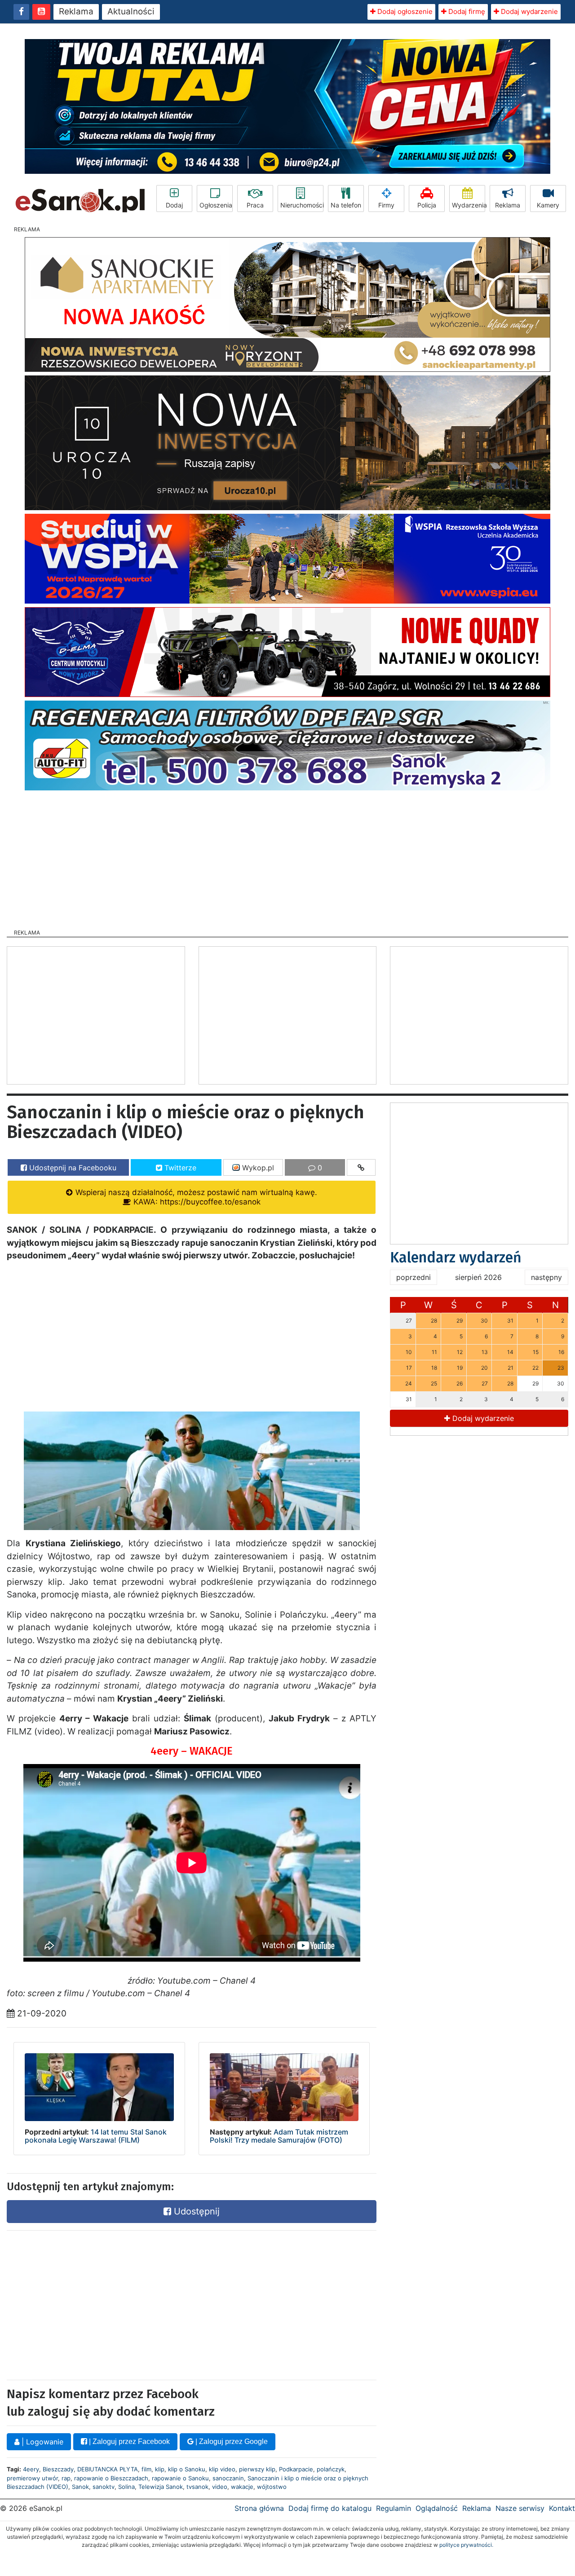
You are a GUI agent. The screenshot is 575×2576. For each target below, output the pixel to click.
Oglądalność (437, 2508)
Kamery (548, 205)
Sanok (80, 2487)
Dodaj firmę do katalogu (330, 2508)
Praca (255, 205)
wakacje (242, 2487)
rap (66, 2478)
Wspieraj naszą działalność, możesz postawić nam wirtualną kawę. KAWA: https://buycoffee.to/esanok (195, 1197)
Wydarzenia (469, 205)
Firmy (386, 205)
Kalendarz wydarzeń (456, 1257)
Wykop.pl (257, 1168)
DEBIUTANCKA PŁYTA (108, 2469)
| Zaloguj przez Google (231, 2441)
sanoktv (104, 2487)
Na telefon (346, 205)
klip (160, 2469)
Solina (126, 2487)
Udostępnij (195, 2211)
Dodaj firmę (466, 11)
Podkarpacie (296, 2469)
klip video (222, 2469)
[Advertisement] (287, 857)
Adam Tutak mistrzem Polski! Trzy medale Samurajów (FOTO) (279, 2136)
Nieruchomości (302, 205)
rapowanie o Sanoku (180, 2478)
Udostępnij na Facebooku (72, 1168)
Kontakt (562, 2508)
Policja (427, 205)
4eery (31, 2469)
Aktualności (131, 11)
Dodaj (174, 205)
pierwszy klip (257, 2469)
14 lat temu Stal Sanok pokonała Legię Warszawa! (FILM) (96, 2136)
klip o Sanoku (187, 2469)
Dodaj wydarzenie (529, 11)
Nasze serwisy (520, 2508)
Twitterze (179, 1168)
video (220, 2487)
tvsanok (197, 2487)
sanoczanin (228, 2478)
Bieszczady (58, 2469)
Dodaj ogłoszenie (404, 11)
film (146, 2469)
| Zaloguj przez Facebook (128, 2441)
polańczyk (331, 2469)
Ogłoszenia (216, 205)
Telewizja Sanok (161, 2487)
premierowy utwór (32, 2478)
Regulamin (394, 2508)
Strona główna (259, 2508)
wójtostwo (272, 2487)
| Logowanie (41, 2442)
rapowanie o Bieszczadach (111, 2478)
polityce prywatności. (466, 2545)
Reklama (76, 11)
